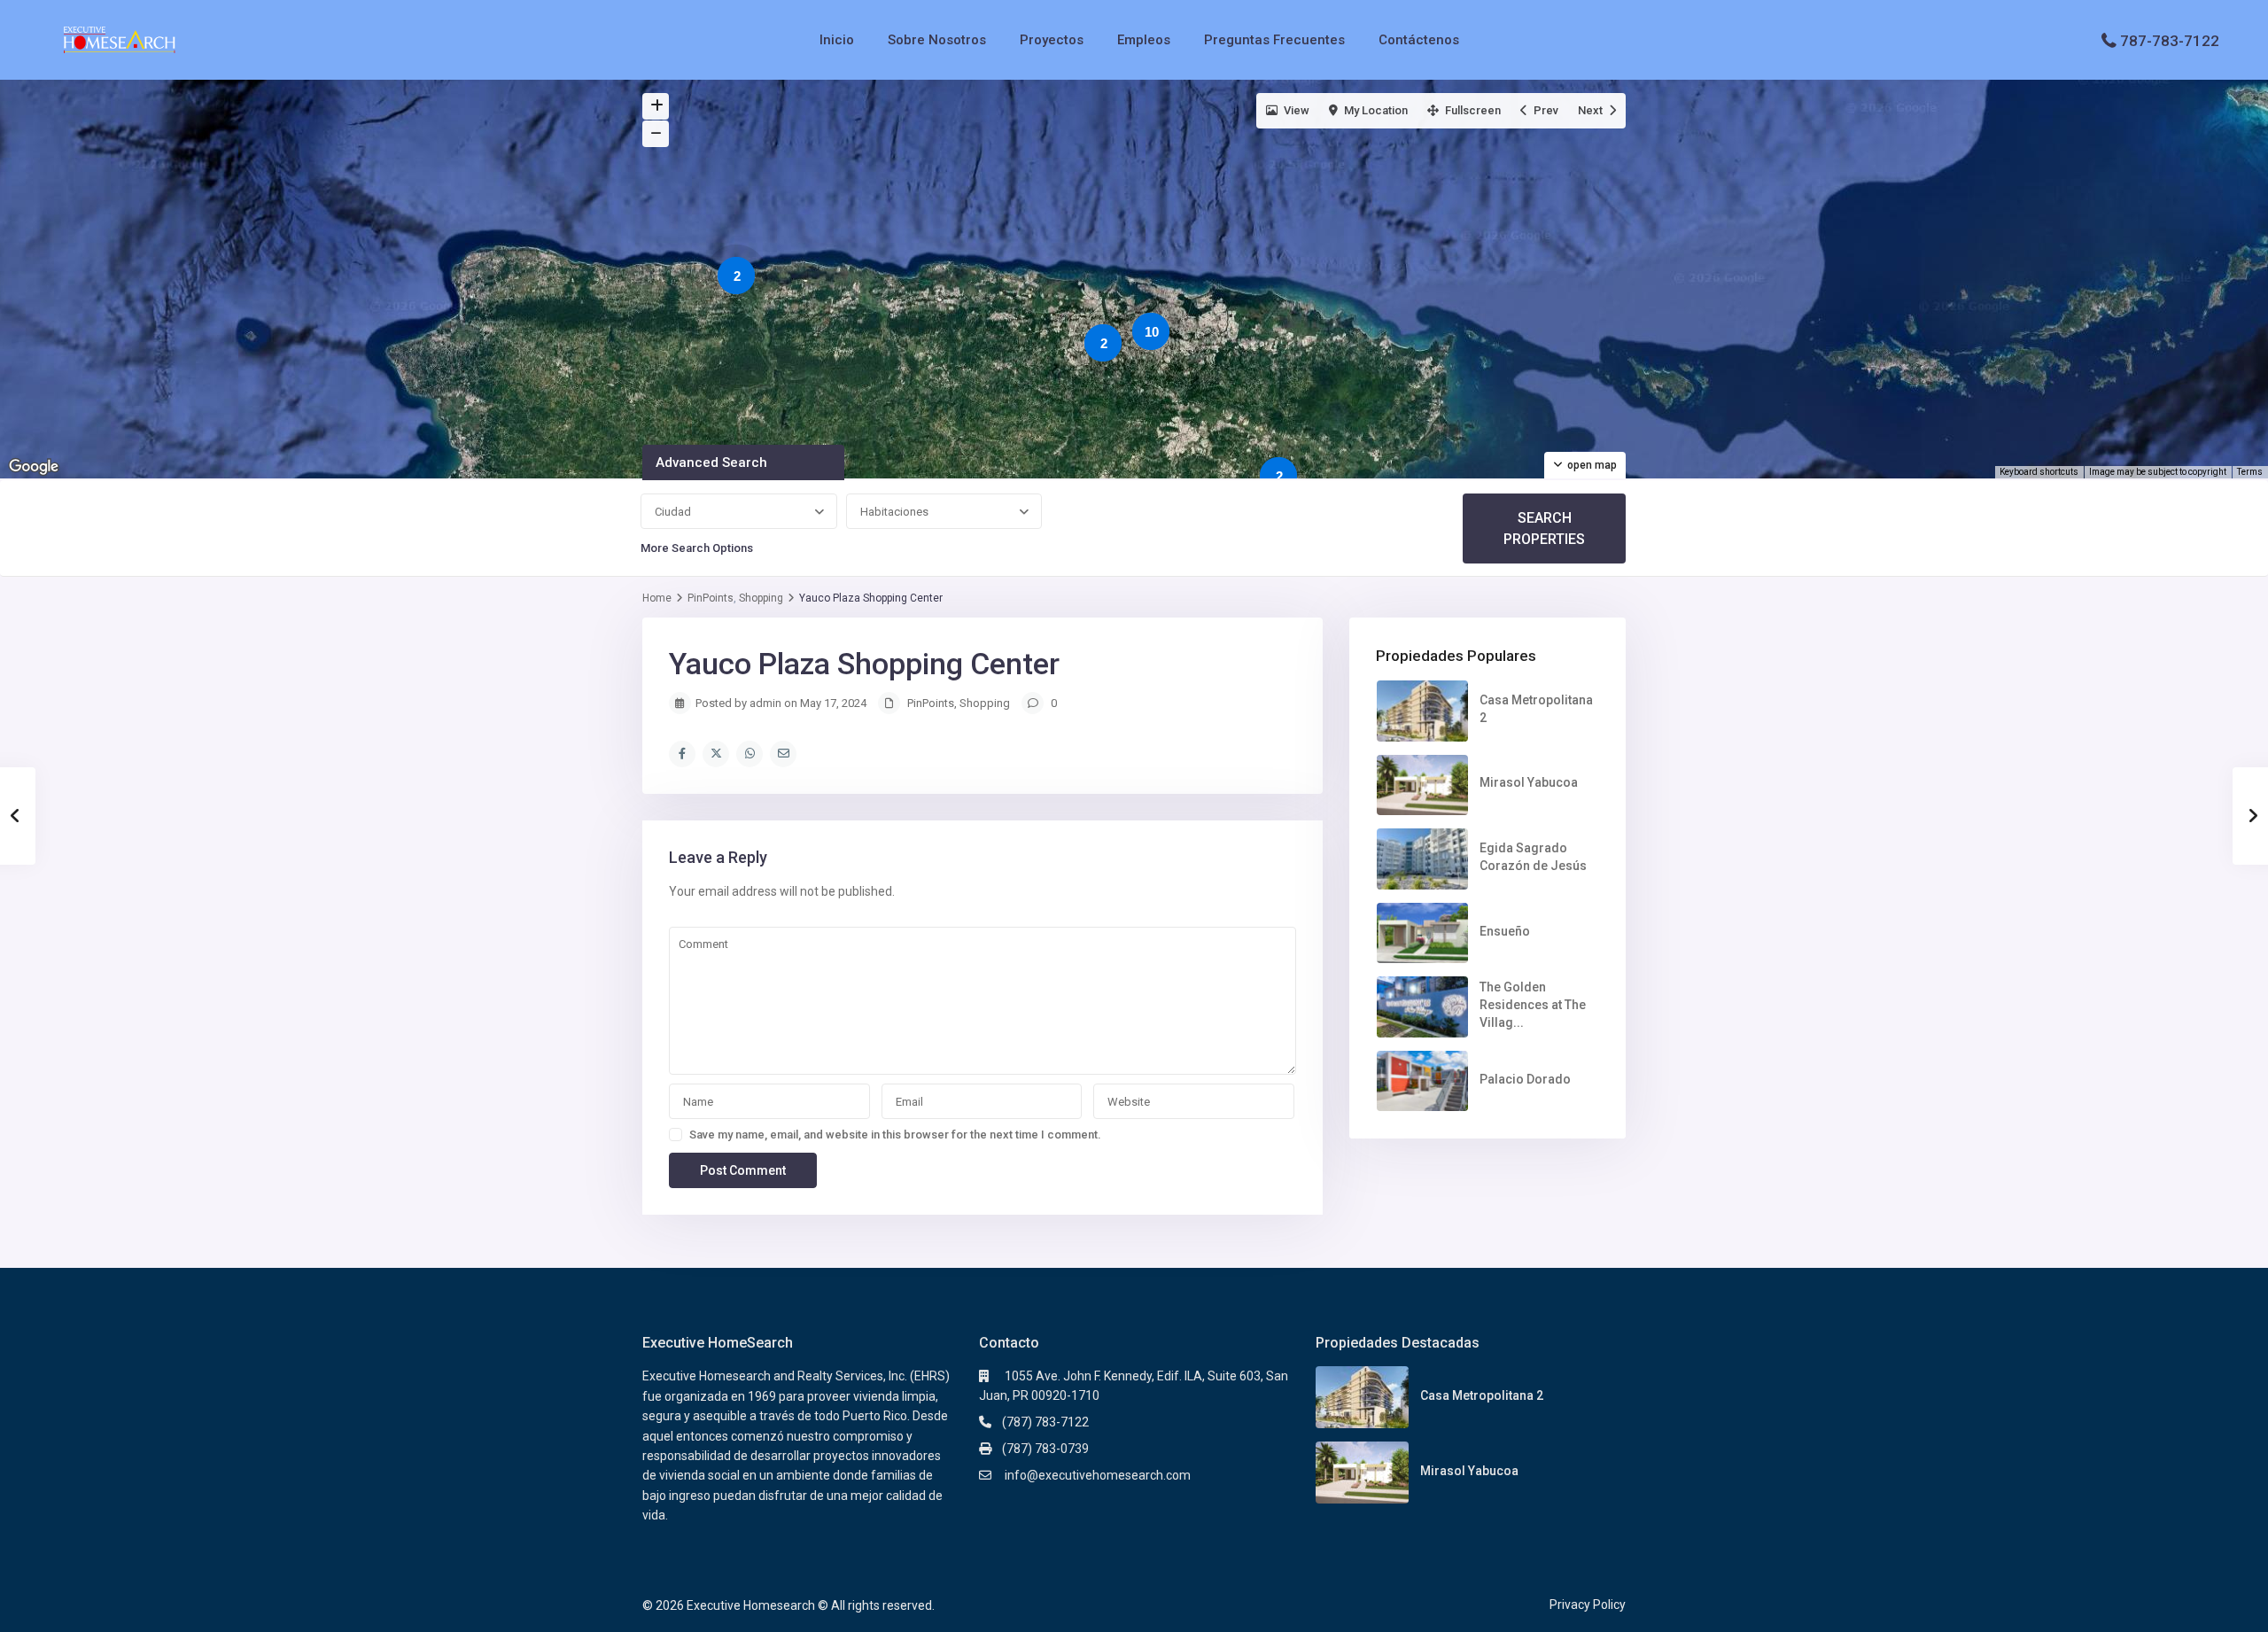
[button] (1056, 318)
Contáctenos (1419, 40)
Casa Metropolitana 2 (1482, 1395)
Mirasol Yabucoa (1529, 782)
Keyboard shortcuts (2039, 472)
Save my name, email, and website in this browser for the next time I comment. (895, 1135)
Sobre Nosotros (937, 40)
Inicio (837, 40)
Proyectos (1052, 40)
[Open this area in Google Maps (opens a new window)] (34, 467)
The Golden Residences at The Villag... (1533, 1005)
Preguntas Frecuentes (1274, 40)
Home (657, 598)
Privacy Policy (1588, 1605)
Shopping (761, 598)
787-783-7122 (2170, 40)
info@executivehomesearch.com (1096, 1475)
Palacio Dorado (1525, 1079)
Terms (2250, 472)
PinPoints (711, 598)
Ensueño (1505, 931)
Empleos (1144, 40)
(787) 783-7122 (1045, 1422)
